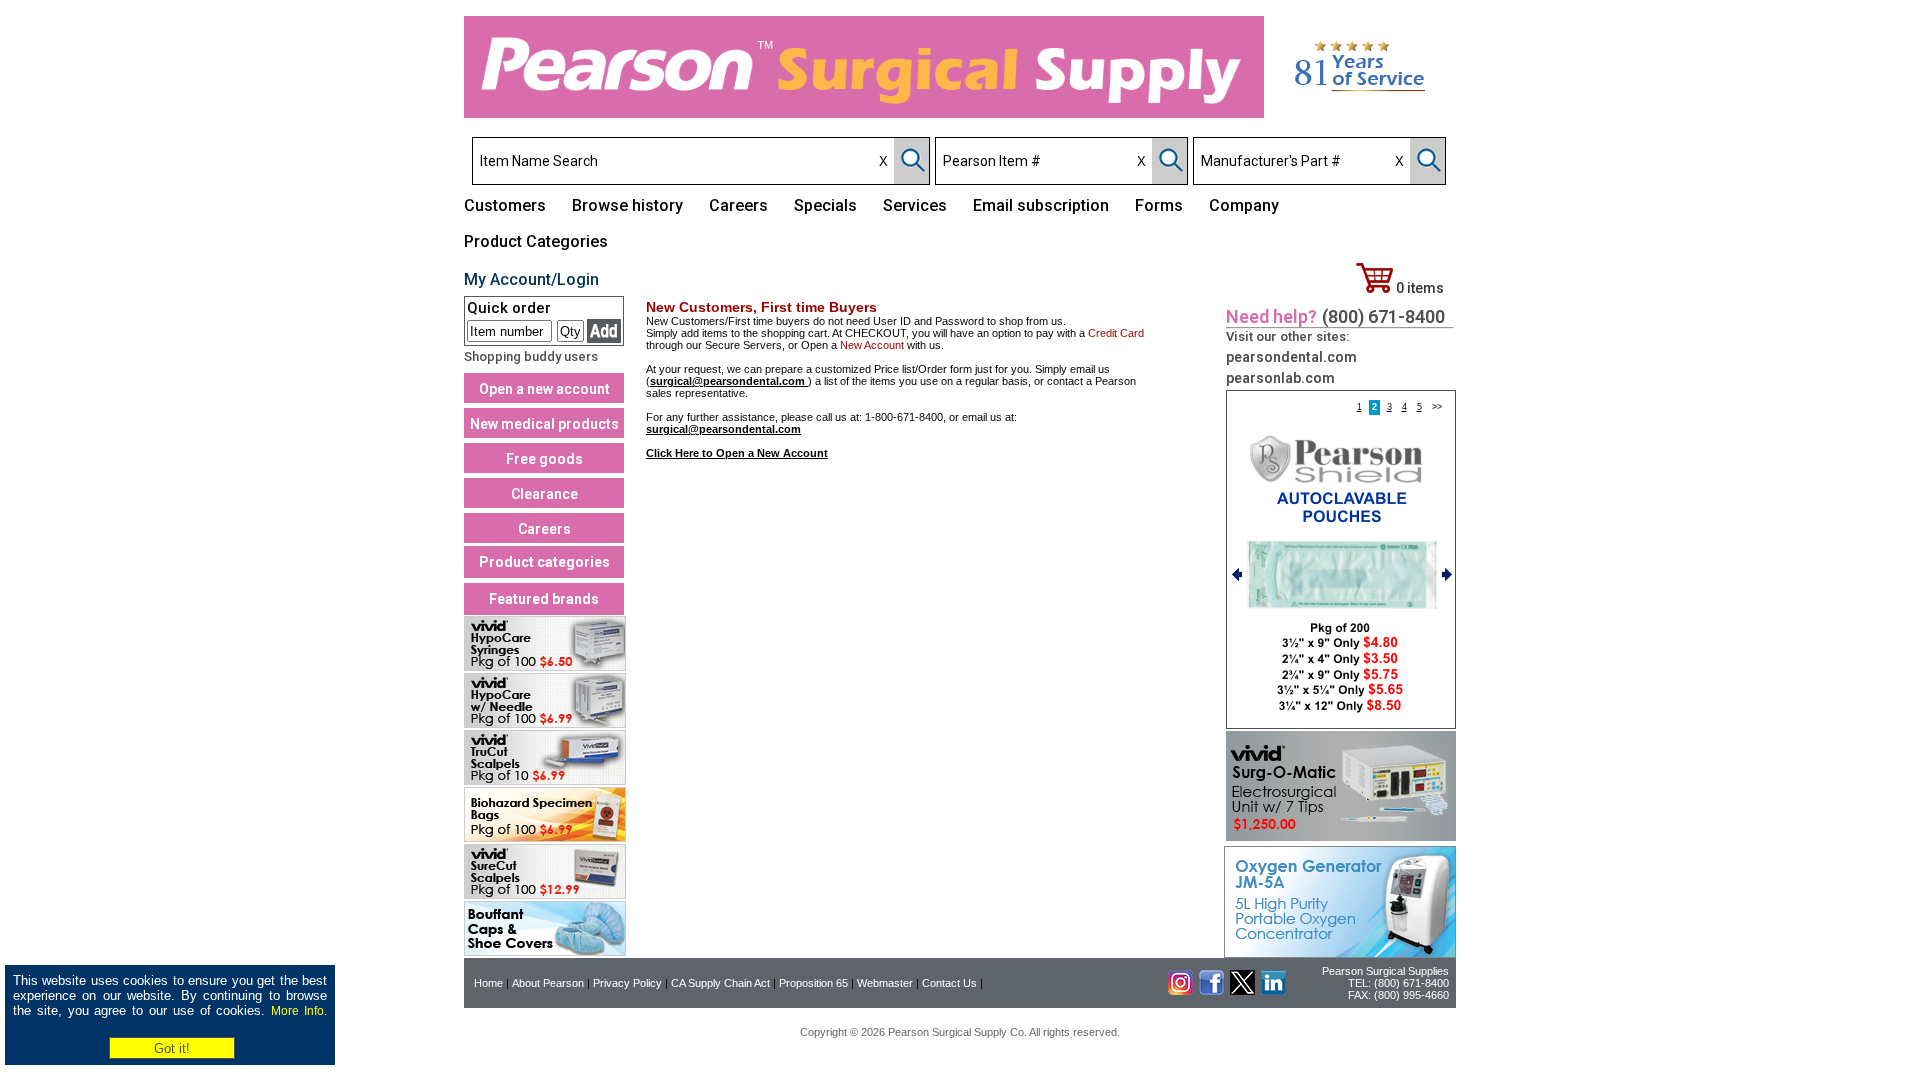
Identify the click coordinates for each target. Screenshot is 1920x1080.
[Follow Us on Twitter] (1242, 991)
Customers (505, 205)
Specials (825, 205)
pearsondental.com (1291, 357)
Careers (738, 205)
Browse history (627, 205)
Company (1244, 205)
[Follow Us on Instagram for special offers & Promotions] (1180, 991)
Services (915, 205)
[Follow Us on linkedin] (1273, 991)
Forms (1159, 205)
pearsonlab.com (1280, 378)
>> (1437, 407)
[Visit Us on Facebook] (1211, 991)
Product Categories (536, 241)
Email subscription (1041, 205)
